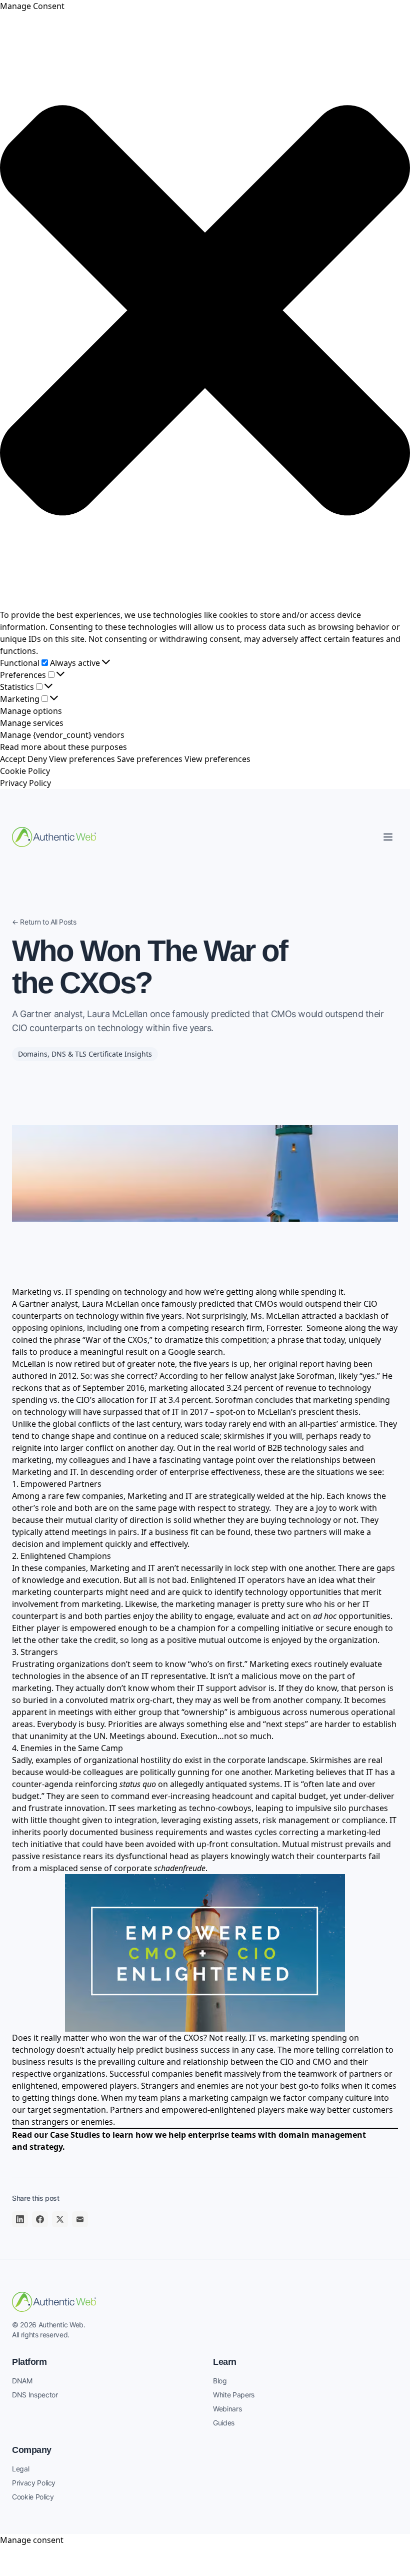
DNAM (22, 2381)
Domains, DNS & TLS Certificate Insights (85, 1054)
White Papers (234, 2395)
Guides (224, 2423)
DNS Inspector (35, 2395)
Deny (37, 759)
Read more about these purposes (63, 747)
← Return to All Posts (44, 922)
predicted (217, 1304)
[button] (205, 310)
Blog (220, 2381)
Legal (20, 2469)
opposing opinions (47, 1328)
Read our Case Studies (56, 2135)
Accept (13, 759)
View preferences (82, 759)
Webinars (227, 2409)
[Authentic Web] (54, 837)
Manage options (31, 711)
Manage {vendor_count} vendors (62, 735)
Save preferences (150, 759)
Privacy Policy (25, 783)
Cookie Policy (25, 771)
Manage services (32, 723)
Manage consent (32, 2540)
